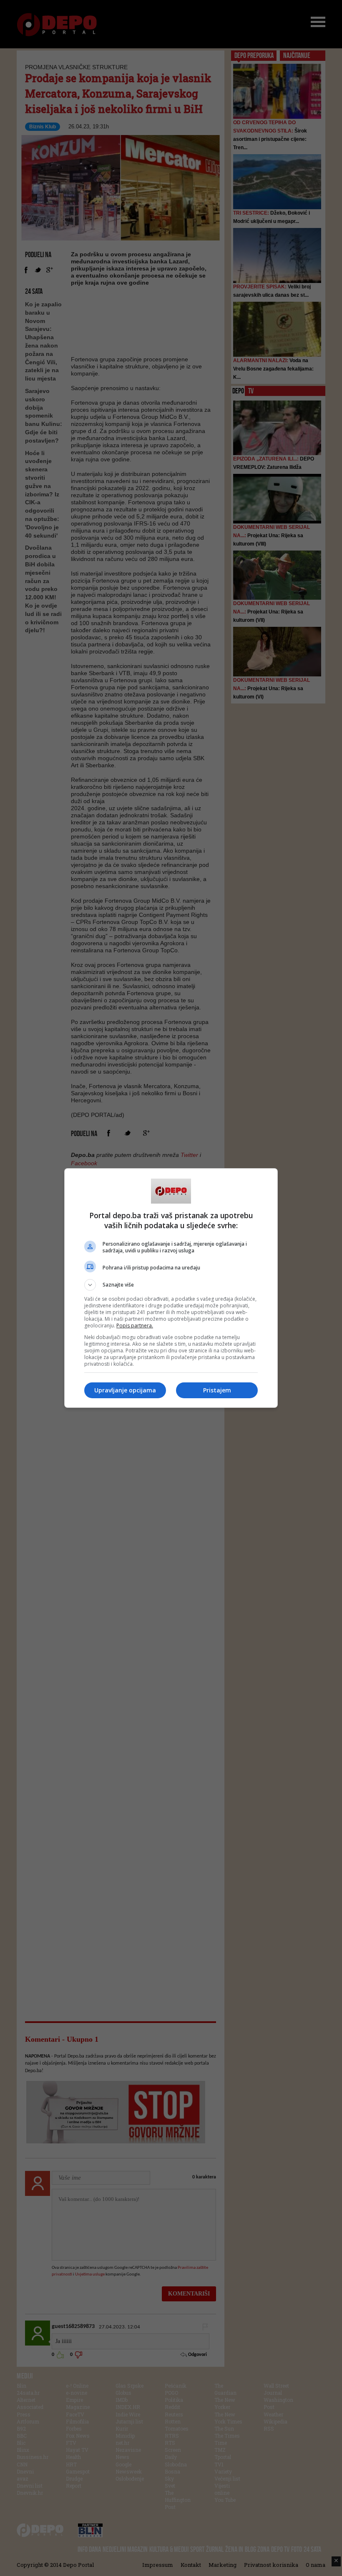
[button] (171, 1285)
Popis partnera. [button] (135, 1326)
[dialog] (171, 1288)
